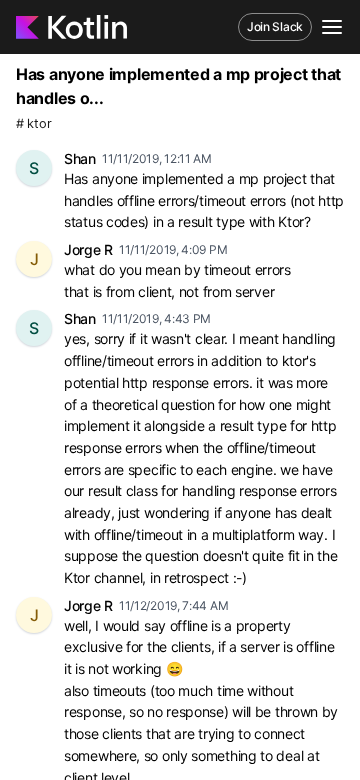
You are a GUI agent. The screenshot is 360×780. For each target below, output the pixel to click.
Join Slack (275, 26)
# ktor (33, 123)
